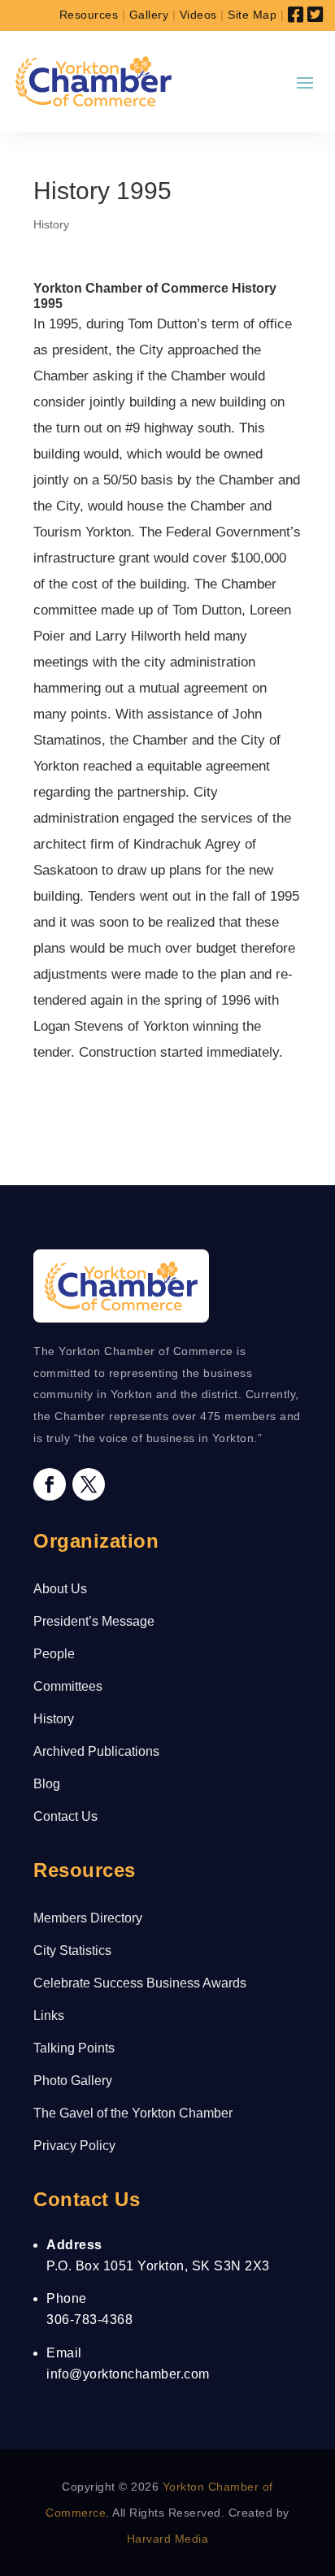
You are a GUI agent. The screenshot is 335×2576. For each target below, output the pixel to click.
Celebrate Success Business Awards (140, 1983)
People (54, 1654)
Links (49, 2016)
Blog (47, 1784)
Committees (68, 1686)
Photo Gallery (73, 2081)
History (51, 224)
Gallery (149, 15)
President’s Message (94, 1621)
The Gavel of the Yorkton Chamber (133, 2113)
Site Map (252, 15)
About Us (60, 1589)
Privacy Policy (74, 2146)
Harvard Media (168, 2539)
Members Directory (88, 1918)
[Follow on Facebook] (50, 1484)
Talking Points (74, 2048)
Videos (198, 15)
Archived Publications (96, 1751)
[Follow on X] (89, 1484)
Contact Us (65, 1816)
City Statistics (72, 1950)
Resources (89, 15)
